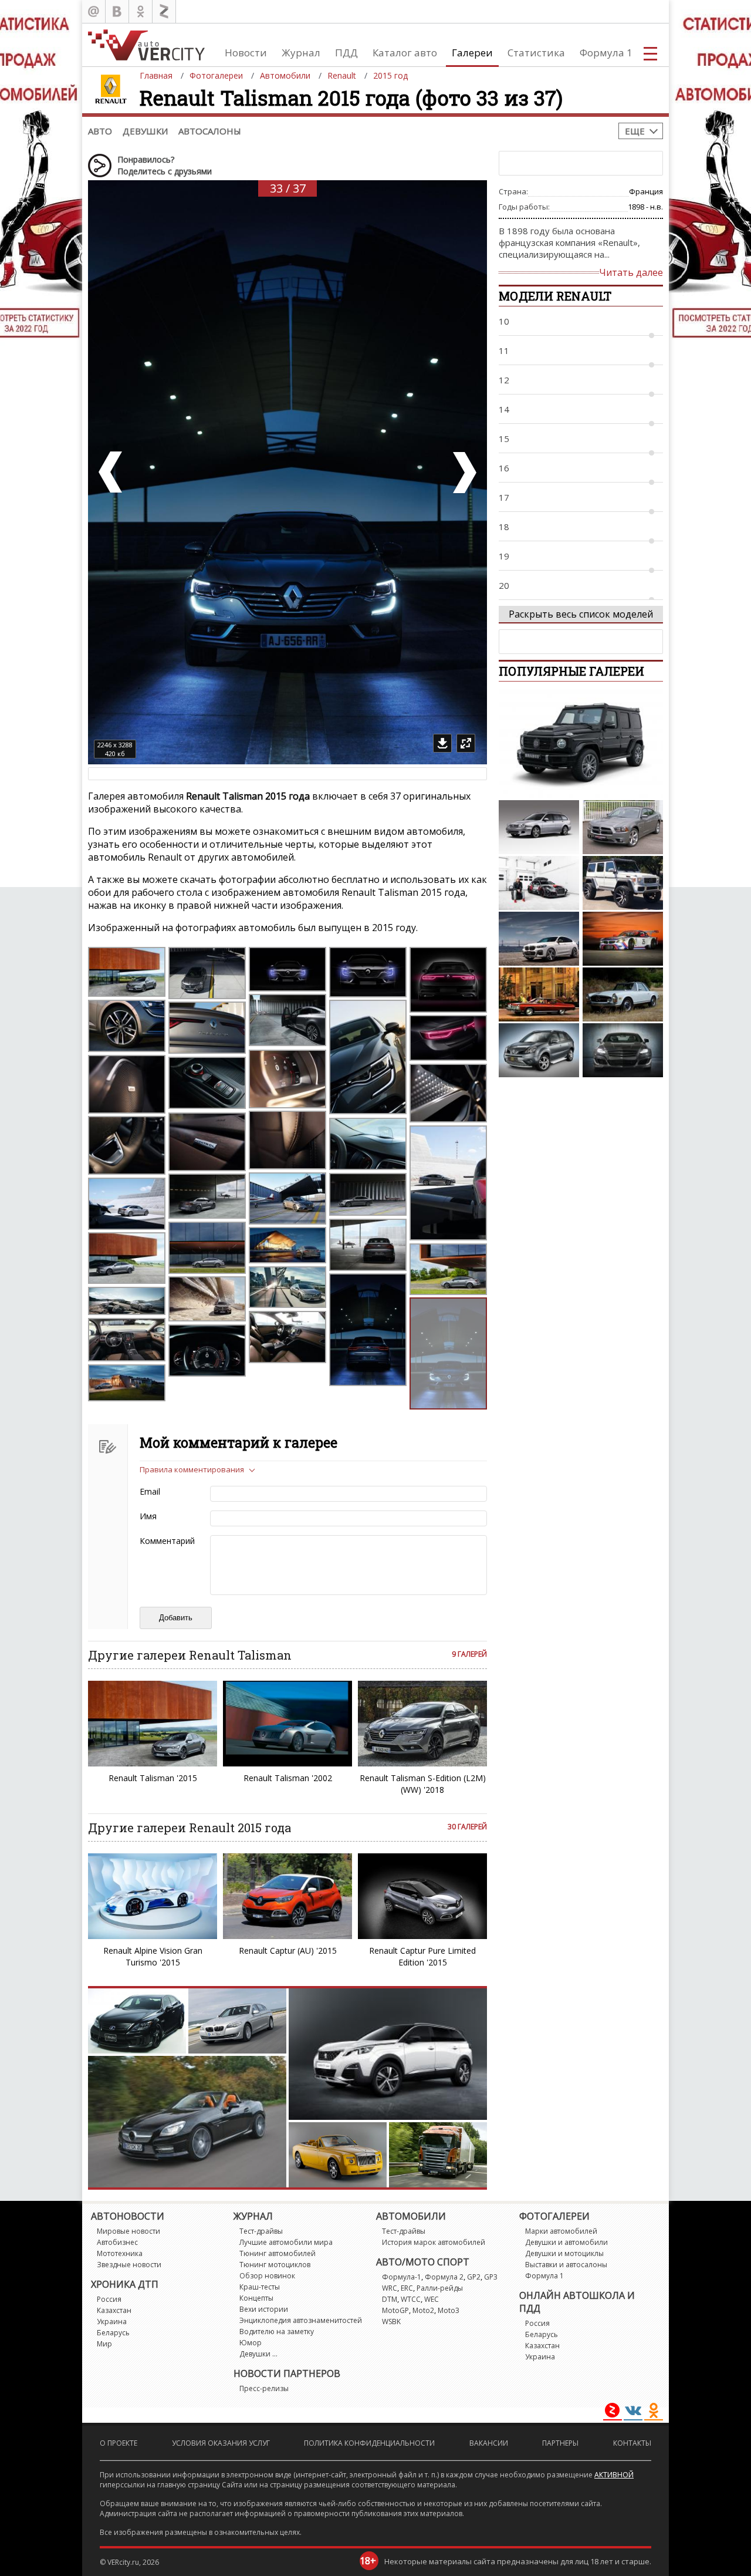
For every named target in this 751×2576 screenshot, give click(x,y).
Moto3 (449, 2310)
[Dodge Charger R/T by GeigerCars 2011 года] (623, 827)
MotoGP (395, 2310)
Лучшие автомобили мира (286, 2242)
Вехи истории (264, 2309)
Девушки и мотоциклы (564, 2253)
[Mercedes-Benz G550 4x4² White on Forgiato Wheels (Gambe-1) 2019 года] (623, 883)
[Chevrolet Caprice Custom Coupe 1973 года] (539, 994)
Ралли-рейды (440, 2288)
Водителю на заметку (277, 2331)
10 (504, 321)
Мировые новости (128, 2231)
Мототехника (120, 2253)
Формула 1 (606, 53)
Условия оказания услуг (221, 2443)
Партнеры (560, 2443)
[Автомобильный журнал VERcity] (146, 45)
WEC (432, 2299)
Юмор (251, 2343)
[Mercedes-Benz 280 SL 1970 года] (623, 994)
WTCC (411, 2299)
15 (504, 439)
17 (504, 497)
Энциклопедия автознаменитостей (301, 2320)
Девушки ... (258, 2354)
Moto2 (423, 2310)
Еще (635, 131)
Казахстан (114, 2310)
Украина (112, 2322)
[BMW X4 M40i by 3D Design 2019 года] (539, 939)
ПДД (346, 53)
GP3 (491, 2277)
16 (504, 468)
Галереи (472, 53)
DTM (390, 2299)
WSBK (391, 2322)
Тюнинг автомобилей (278, 2253)
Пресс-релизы (264, 2388)
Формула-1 (402, 2277)
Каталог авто (405, 53)
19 (504, 556)
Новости (246, 53)
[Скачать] (442, 743)
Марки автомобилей (561, 2231)
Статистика (536, 53)
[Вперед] (464, 472)
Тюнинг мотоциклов (275, 2265)
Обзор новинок (267, 2276)
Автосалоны (210, 131)
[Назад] (111, 472)
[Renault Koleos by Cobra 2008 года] (539, 1050)
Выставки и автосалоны (566, 2265)
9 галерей (469, 1654)
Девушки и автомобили (566, 2242)
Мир (104, 2344)
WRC (390, 2288)
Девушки (145, 131)
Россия (109, 2299)
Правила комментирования (192, 1469)
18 (504, 527)
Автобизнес (117, 2242)
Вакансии (489, 2443)
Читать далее (631, 272)
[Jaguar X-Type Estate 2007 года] (539, 827)
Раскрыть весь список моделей (581, 614)
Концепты (256, 2298)
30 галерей (467, 1827)
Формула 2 (444, 2277)
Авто (100, 131)
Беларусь (113, 2333)
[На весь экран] (466, 743)
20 (504, 585)
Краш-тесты (260, 2287)
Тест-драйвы (261, 2231)
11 (504, 350)
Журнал (301, 53)
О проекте (119, 2443)
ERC (407, 2288)
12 (504, 380)
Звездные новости (129, 2265)
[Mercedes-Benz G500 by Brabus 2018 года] (581, 744)
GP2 (474, 2277)
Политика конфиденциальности (369, 2443)
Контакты (632, 2443)
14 (504, 409)
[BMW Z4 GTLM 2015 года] (623, 939)
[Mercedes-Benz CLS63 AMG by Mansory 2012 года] (623, 1050)
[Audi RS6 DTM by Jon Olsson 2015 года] (539, 883)
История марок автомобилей (434, 2242)
